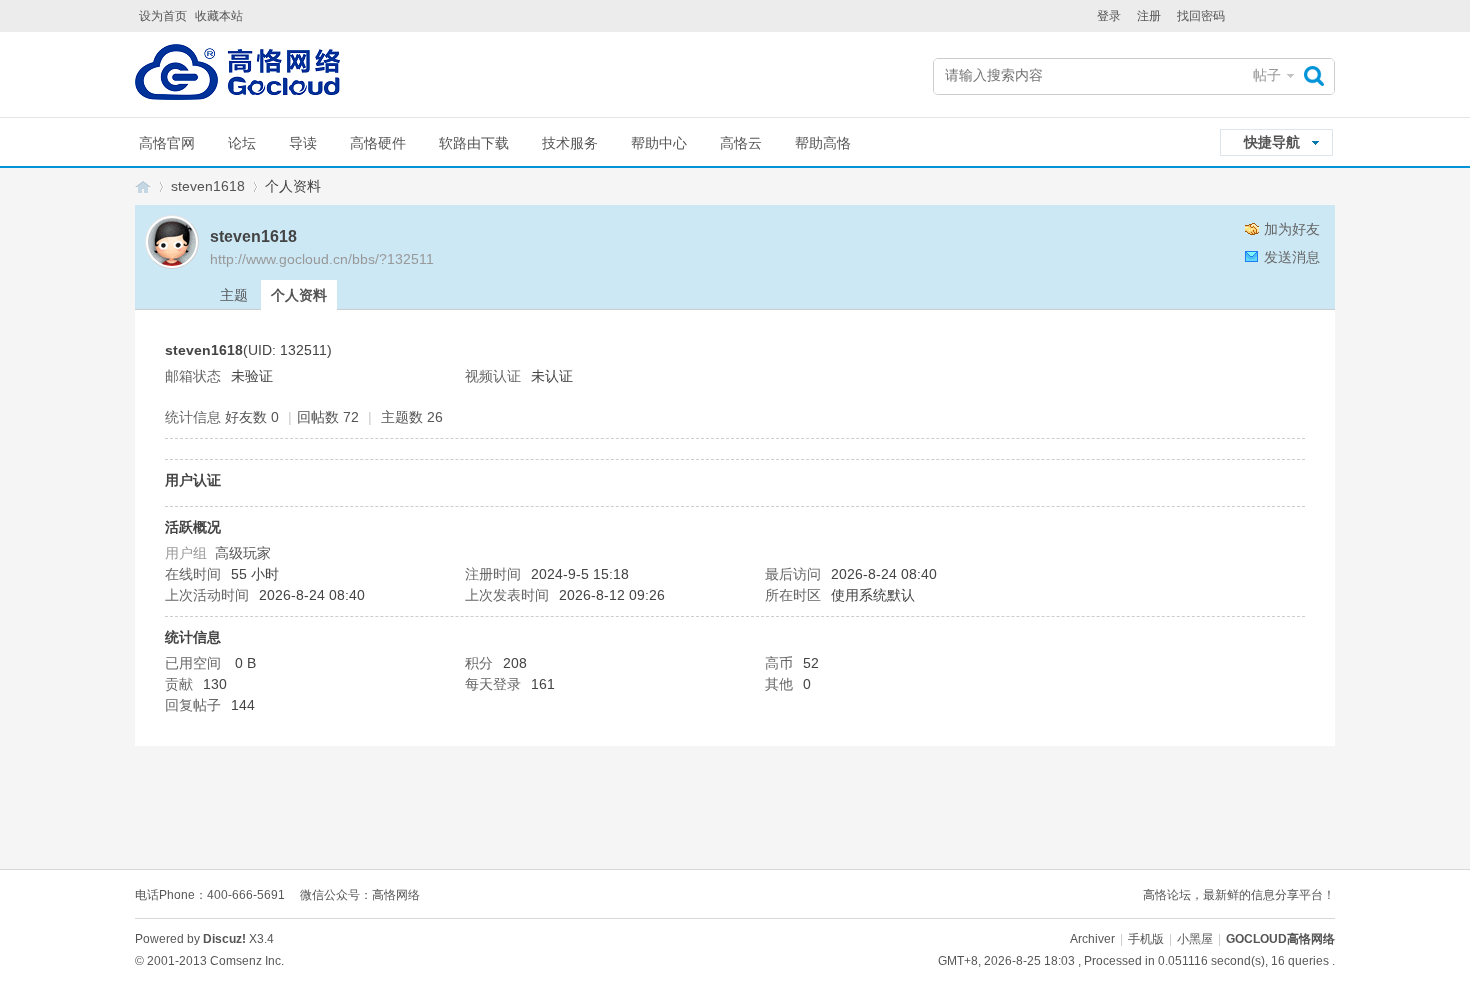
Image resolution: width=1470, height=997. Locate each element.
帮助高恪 (823, 143)
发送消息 (1292, 257)
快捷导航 (1272, 142)
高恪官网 (167, 143)
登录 (1109, 16)
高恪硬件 (378, 143)
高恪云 (741, 143)
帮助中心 (659, 143)
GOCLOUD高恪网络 (143, 186)
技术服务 (570, 143)
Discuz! (224, 939)
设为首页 (163, 16)
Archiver (1092, 939)
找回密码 (1201, 16)
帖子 (1267, 75)
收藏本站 (219, 16)
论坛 (242, 143)
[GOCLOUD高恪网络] (237, 76)
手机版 (1146, 939)
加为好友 (1292, 229)
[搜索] (1319, 75)
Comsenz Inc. (247, 961)
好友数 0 (252, 417)
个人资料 (299, 295)
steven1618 (208, 186)
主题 (234, 295)
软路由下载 (474, 143)
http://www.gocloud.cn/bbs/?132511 (322, 259)
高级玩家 (243, 553)
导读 (303, 143)
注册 (1149, 16)
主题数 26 (412, 417)
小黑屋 (1195, 939)
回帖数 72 (328, 417)
